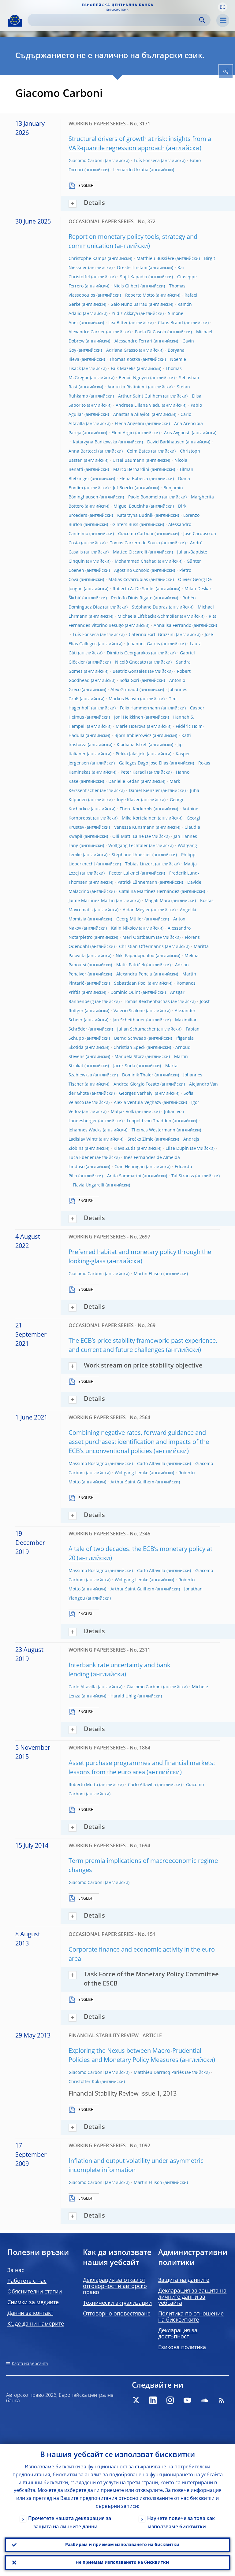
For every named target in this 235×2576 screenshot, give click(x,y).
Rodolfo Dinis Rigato (132, 598)
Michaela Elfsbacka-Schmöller (148, 616)
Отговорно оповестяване (117, 2314)
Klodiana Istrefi (132, 745)
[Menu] (223, 20)
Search (202, 20)
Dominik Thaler (138, 1075)
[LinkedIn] (153, 2400)
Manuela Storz (129, 1057)
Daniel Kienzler (144, 791)
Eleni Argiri (123, 433)
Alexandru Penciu (134, 974)
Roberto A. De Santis (134, 589)
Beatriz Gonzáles (130, 672)
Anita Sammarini (124, 1176)
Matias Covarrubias (128, 580)
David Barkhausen (166, 442)
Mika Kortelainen (139, 818)
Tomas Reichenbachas (147, 1002)
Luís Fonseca (147, 161)
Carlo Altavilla (151, 1464)
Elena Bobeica (134, 479)
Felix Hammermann (140, 708)
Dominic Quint (125, 993)
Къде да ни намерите (36, 2324)
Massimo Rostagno (88, 1464)
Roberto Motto (140, 295)
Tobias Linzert (140, 864)
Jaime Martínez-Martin (92, 901)
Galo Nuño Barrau (129, 305)
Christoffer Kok (84, 2082)
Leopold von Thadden (149, 1121)
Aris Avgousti (177, 433)
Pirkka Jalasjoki (131, 754)
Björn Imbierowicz (133, 736)
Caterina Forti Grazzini (152, 635)
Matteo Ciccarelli (130, 552)
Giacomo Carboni (86, 161)
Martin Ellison (148, 1274)
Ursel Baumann (129, 461)
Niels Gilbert (126, 286)
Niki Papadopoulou (135, 956)
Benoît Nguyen (134, 378)
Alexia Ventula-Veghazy (138, 1103)
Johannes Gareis (143, 644)
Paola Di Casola (151, 332)
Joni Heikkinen (129, 717)
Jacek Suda (124, 1066)
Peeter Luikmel (124, 873)
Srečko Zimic (140, 1139)
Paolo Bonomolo (145, 497)
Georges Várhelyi (136, 1094)
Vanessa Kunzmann (134, 827)
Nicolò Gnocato (131, 662)
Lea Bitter (118, 323)
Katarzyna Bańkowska (95, 442)
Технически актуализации (117, 2303)
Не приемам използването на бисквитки (122, 2563)
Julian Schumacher (136, 1029)
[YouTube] (187, 2400)
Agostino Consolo (132, 571)
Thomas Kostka (125, 360)
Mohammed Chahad (136, 561)
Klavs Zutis (125, 1149)
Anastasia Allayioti (132, 415)
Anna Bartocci (83, 451)
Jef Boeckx (123, 488)
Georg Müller (130, 919)
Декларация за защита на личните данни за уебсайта (192, 2297)
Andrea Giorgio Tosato (136, 1084)
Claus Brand (170, 323)
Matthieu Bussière (155, 259)
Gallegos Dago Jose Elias (144, 763)
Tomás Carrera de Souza (135, 543)
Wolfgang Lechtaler (128, 846)
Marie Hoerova (131, 727)
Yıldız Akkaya (125, 314)
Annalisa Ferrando (172, 626)
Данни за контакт (30, 2313)
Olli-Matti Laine (128, 837)
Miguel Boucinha (131, 506)
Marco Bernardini (131, 470)
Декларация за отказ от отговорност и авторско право (115, 2286)
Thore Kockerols (136, 809)
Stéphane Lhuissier (131, 855)
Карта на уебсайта (30, 2364)
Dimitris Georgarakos (128, 653)
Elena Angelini (129, 424)
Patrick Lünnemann (137, 883)
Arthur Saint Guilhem (140, 396)
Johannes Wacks (85, 1130)
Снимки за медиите (33, 2303)
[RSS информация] (222, 2400)
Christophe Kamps (88, 259)
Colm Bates (138, 451)
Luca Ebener (81, 1158)
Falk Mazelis (123, 369)
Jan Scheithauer (129, 1020)
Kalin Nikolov (124, 928)
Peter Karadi (133, 772)
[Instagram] (170, 2400)
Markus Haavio (124, 699)
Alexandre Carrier (87, 332)
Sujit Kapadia (134, 277)
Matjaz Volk (122, 1112)
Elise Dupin (177, 1149)
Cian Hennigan (130, 1167)
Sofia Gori (129, 681)
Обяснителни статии (35, 2292)
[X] (136, 2400)
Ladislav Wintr (83, 1139)
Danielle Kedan (124, 782)
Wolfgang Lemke (132, 1473)
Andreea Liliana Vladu (138, 405)
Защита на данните (184, 2280)
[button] (222, 7)
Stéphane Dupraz (150, 607)
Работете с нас (27, 2281)
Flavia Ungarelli (89, 1185)
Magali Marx (157, 901)
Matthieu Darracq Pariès (159, 2073)
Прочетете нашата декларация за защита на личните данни (70, 2523)
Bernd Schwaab (130, 1038)
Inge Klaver (128, 800)
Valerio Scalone (129, 1011)
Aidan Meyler (136, 910)
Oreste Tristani (132, 268)
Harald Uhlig (123, 1696)
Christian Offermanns (141, 947)
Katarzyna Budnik (135, 516)
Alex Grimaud (124, 690)
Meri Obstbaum (139, 938)
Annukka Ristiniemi (127, 387)
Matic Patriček (131, 965)
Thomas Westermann (153, 1130)
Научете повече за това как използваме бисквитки (181, 2523)
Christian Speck (129, 1048)
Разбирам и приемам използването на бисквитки (122, 2545)
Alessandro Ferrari (133, 341)
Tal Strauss (183, 1176)
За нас (16, 2271)
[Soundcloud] (204, 2400)
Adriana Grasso (122, 350)
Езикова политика (182, 2348)
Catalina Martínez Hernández (149, 892)
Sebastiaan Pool (130, 983)
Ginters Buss (125, 525)
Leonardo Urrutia (131, 170)
